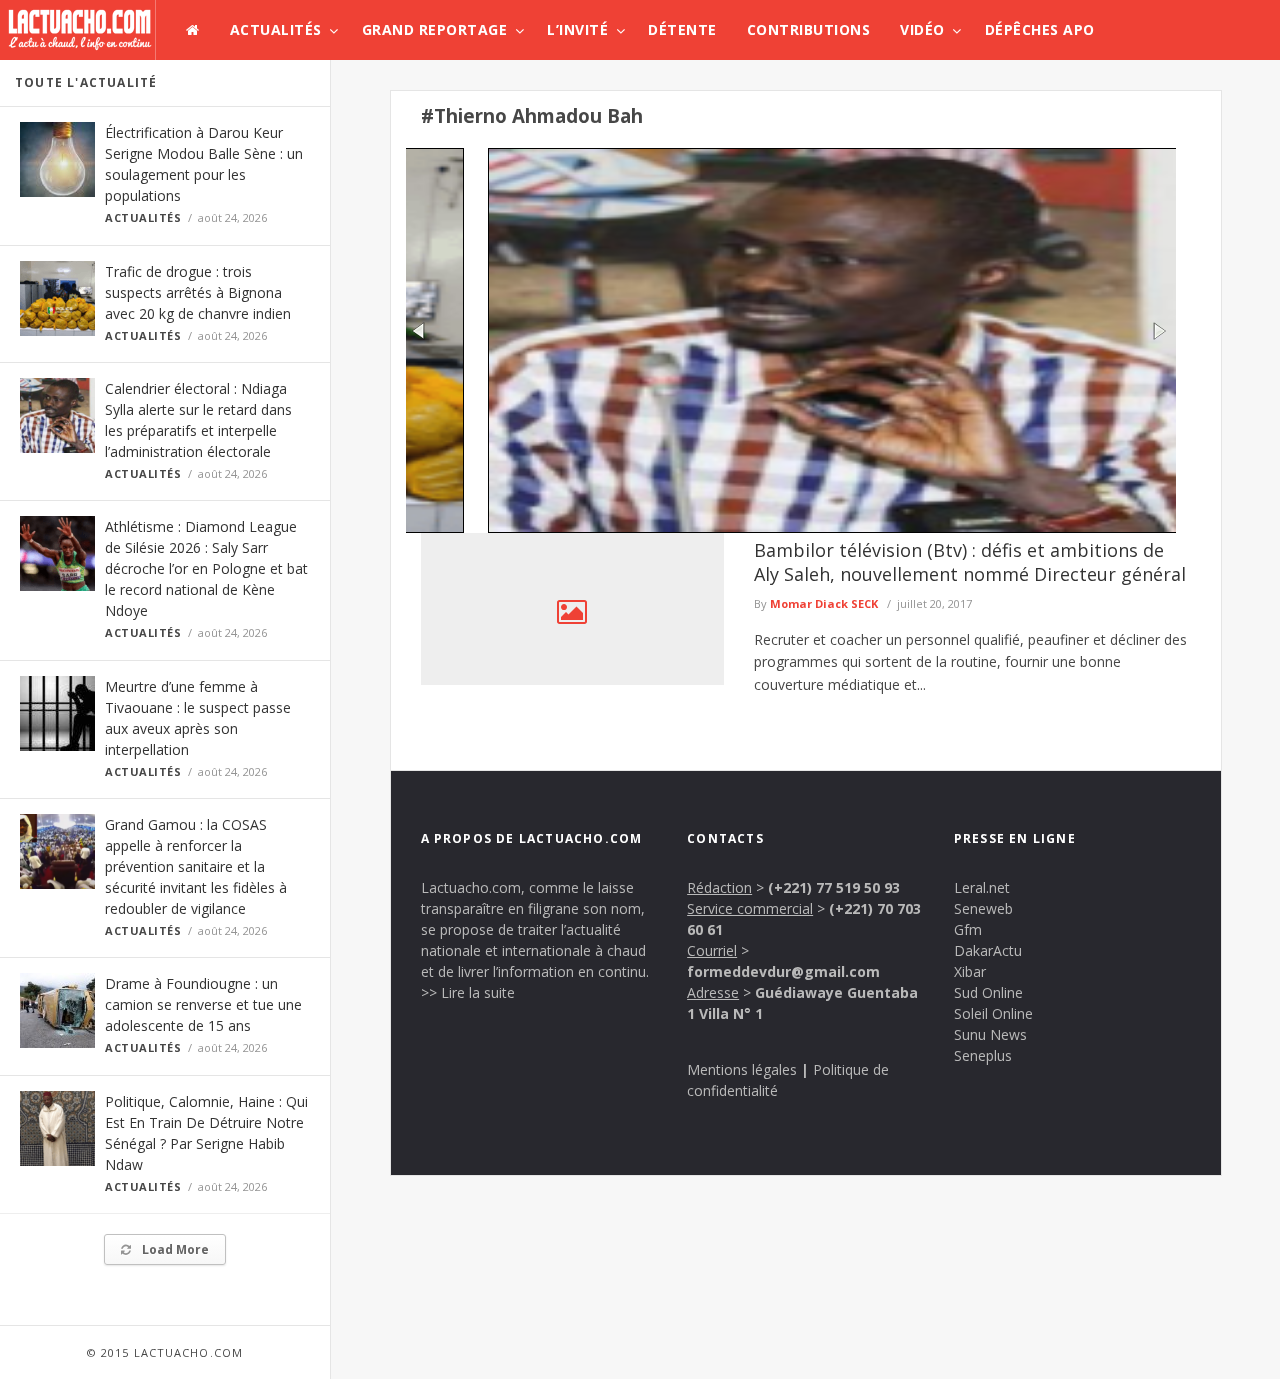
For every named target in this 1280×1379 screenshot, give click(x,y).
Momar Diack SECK (824, 603)
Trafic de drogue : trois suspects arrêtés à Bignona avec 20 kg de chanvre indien (198, 292)
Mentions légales (742, 1069)
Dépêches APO (1040, 29)
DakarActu (988, 950)
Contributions (809, 29)
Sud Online (988, 992)
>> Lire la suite (468, 992)
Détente (682, 29)
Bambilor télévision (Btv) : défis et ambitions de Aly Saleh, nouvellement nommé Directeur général (970, 562)
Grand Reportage (435, 29)
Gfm (968, 929)
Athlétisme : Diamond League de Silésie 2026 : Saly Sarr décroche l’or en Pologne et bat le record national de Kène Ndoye (206, 568)
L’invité (577, 29)
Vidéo (922, 29)
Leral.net (982, 887)
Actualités (276, 29)
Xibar (970, 971)
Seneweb (983, 908)
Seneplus (983, 1055)
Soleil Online (993, 1013)
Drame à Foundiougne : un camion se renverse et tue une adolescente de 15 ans (203, 1004)
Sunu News (990, 1034)
